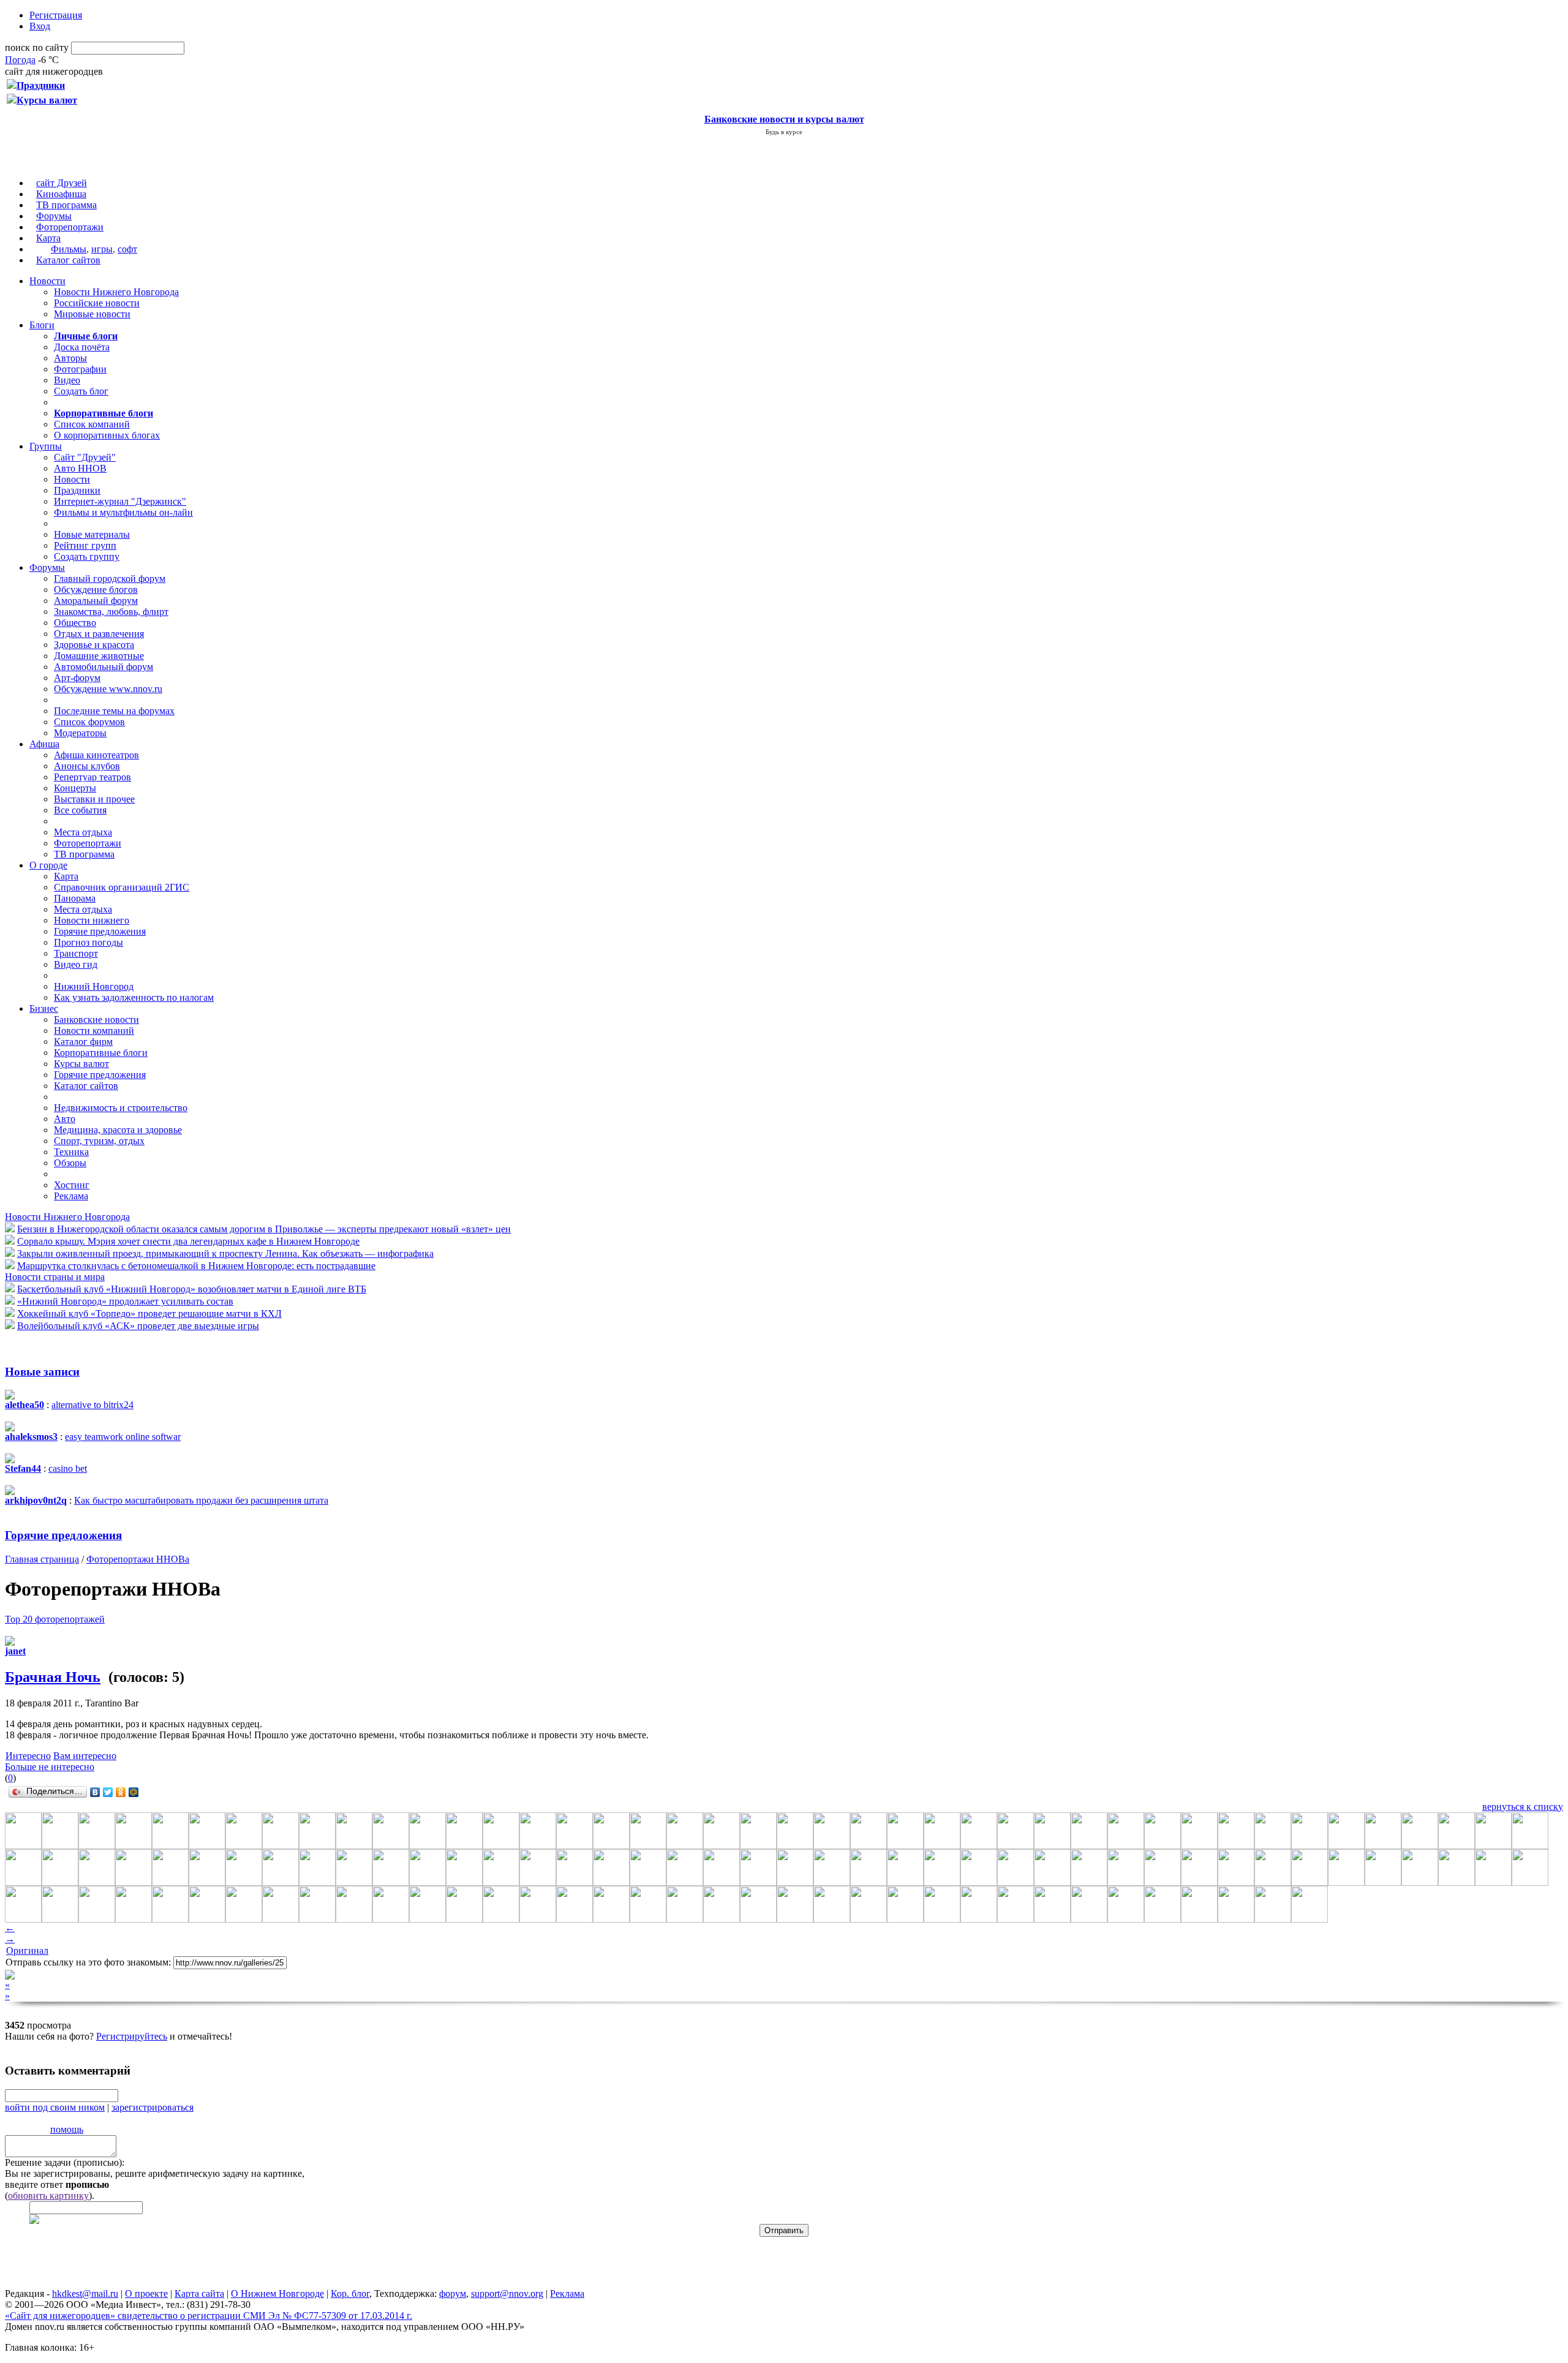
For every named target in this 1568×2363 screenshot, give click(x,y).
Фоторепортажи (70, 227)
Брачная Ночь (53, 1677)
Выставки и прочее (94, 799)
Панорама (75, 898)
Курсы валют (81, 1064)
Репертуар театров (92, 777)
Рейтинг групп (85, 545)
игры (102, 249)
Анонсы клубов (87, 766)
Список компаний (92, 424)
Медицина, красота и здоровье (118, 1130)
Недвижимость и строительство (121, 1108)
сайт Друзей (62, 183)
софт (127, 249)
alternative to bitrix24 (92, 1405)
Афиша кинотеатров (96, 755)
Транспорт (76, 953)
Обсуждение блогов (96, 590)
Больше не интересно (50, 1767)
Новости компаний (94, 1031)
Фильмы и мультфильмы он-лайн (123, 512)
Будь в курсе (784, 132)
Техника (71, 1152)
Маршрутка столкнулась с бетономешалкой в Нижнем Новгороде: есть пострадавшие (196, 1266)
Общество (75, 623)
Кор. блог (350, 2293)
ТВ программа (66, 205)
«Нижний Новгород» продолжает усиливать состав (125, 1301)
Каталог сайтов (68, 260)
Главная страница (42, 1559)
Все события (80, 810)
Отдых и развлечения (99, 634)
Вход (40, 26)
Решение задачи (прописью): (65, 2162)
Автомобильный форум (104, 667)
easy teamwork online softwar (123, 1437)
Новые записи (42, 1372)
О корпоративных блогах (107, 435)
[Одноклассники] (121, 1792)
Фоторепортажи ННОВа (138, 1559)
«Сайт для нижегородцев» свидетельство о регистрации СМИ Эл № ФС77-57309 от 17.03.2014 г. (209, 2316)
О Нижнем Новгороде (277, 2293)
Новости (47, 281)
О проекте (146, 2293)
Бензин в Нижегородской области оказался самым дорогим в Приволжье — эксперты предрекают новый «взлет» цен (264, 1229)
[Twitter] (108, 1792)
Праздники (77, 490)
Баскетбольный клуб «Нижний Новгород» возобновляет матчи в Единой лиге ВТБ (192, 1289)
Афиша (44, 744)
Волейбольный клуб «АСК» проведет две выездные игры (138, 1326)
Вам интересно (85, 1756)
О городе (48, 865)
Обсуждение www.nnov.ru (108, 689)
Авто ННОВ (80, 468)
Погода (20, 60)
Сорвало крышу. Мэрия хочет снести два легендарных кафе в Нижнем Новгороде (188, 1241)
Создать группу (87, 556)
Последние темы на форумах (114, 711)
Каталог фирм (83, 1042)
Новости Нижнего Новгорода (116, 292)
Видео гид (76, 964)
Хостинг (72, 1185)
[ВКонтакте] (95, 1792)
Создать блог (81, 391)
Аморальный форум (96, 601)
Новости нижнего (92, 920)
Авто (65, 1119)
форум (453, 2293)
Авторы (70, 358)
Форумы (54, 216)
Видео (67, 380)
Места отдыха (83, 832)
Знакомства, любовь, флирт (111, 612)
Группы (46, 446)
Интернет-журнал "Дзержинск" (120, 501)
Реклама (71, 1196)
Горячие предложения (100, 931)
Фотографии (80, 369)
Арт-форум (77, 678)
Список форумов (89, 722)
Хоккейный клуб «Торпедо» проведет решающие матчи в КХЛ (149, 1313)
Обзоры (70, 1163)
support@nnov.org (507, 2293)
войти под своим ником (55, 2107)
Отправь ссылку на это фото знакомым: (88, 1962)
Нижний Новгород (94, 986)
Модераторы (80, 733)
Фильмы (69, 249)
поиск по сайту (37, 47)
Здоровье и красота (94, 645)
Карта (48, 238)
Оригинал (27, 1950)
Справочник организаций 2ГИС (122, 887)
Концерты (75, 788)
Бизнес (44, 1008)
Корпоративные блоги (101, 1053)
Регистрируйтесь (132, 2036)
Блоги (42, 325)
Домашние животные (99, 656)
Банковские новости (96, 1019)
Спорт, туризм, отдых (99, 1141)
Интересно (28, 1756)
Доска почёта (82, 347)
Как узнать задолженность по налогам (134, 997)
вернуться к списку (1523, 1807)
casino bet (68, 1468)
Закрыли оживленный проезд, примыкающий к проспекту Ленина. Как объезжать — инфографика (225, 1253)
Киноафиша (61, 194)
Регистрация (56, 15)
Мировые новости (92, 314)
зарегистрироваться (153, 2107)
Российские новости (97, 303)
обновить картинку (48, 2195)
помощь (67, 2129)
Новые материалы (92, 534)
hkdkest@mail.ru (85, 2293)
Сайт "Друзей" (85, 457)
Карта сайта (199, 2293)
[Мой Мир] (134, 1792)
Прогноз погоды (89, 942)
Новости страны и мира (55, 1277)
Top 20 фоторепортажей (55, 1619)
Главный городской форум (110, 579)
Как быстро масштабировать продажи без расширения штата (201, 1500)
